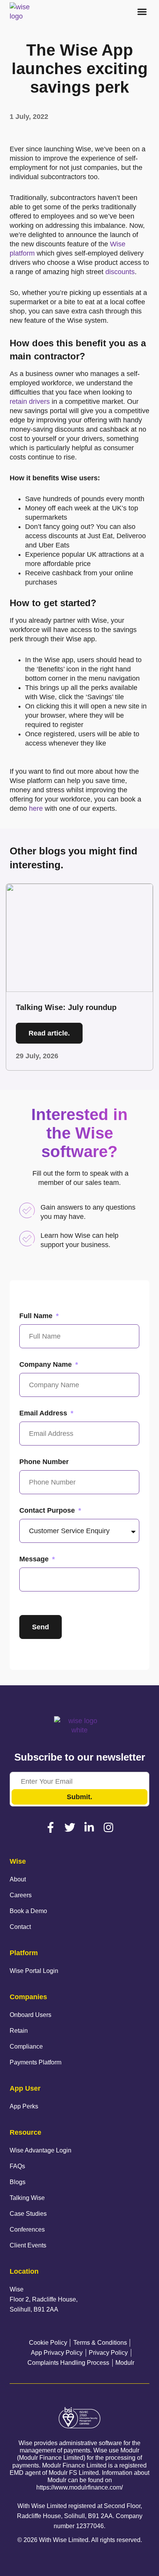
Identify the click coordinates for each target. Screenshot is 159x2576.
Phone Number (44, 1462)
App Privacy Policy (57, 2353)
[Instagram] (108, 1827)
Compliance (26, 2046)
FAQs (17, 2166)
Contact (20, 1927)
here (36, 808)
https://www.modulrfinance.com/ (79, 2487)
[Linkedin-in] (89, 1827)
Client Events (28, 2245)
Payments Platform (36, 2062)
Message (35, 1559)
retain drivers (30, 402)
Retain (19, 2031)
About (18, 1879)
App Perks (24, 2106)
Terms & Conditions (100, 2343)
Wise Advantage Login (41, 2150)
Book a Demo (28, 1911)
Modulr (125, 2363)
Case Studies (28, 2214)
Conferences (27, 2229)
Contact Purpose (48, 1510)
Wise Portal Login (34, 1971)
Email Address (44, 1413)
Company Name (47, 1364)
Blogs (18, 2182)
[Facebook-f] (51, 1827)
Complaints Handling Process (68, 2363)
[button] (142, 12)
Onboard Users (30, 2015)
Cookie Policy (48, 2343)
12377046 (90, 2526)
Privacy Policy (108, 2353)
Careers (21, 1895)
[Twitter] (70, 1827)
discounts (120, 272)
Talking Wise (27, 2198)
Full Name (37, 1316)
